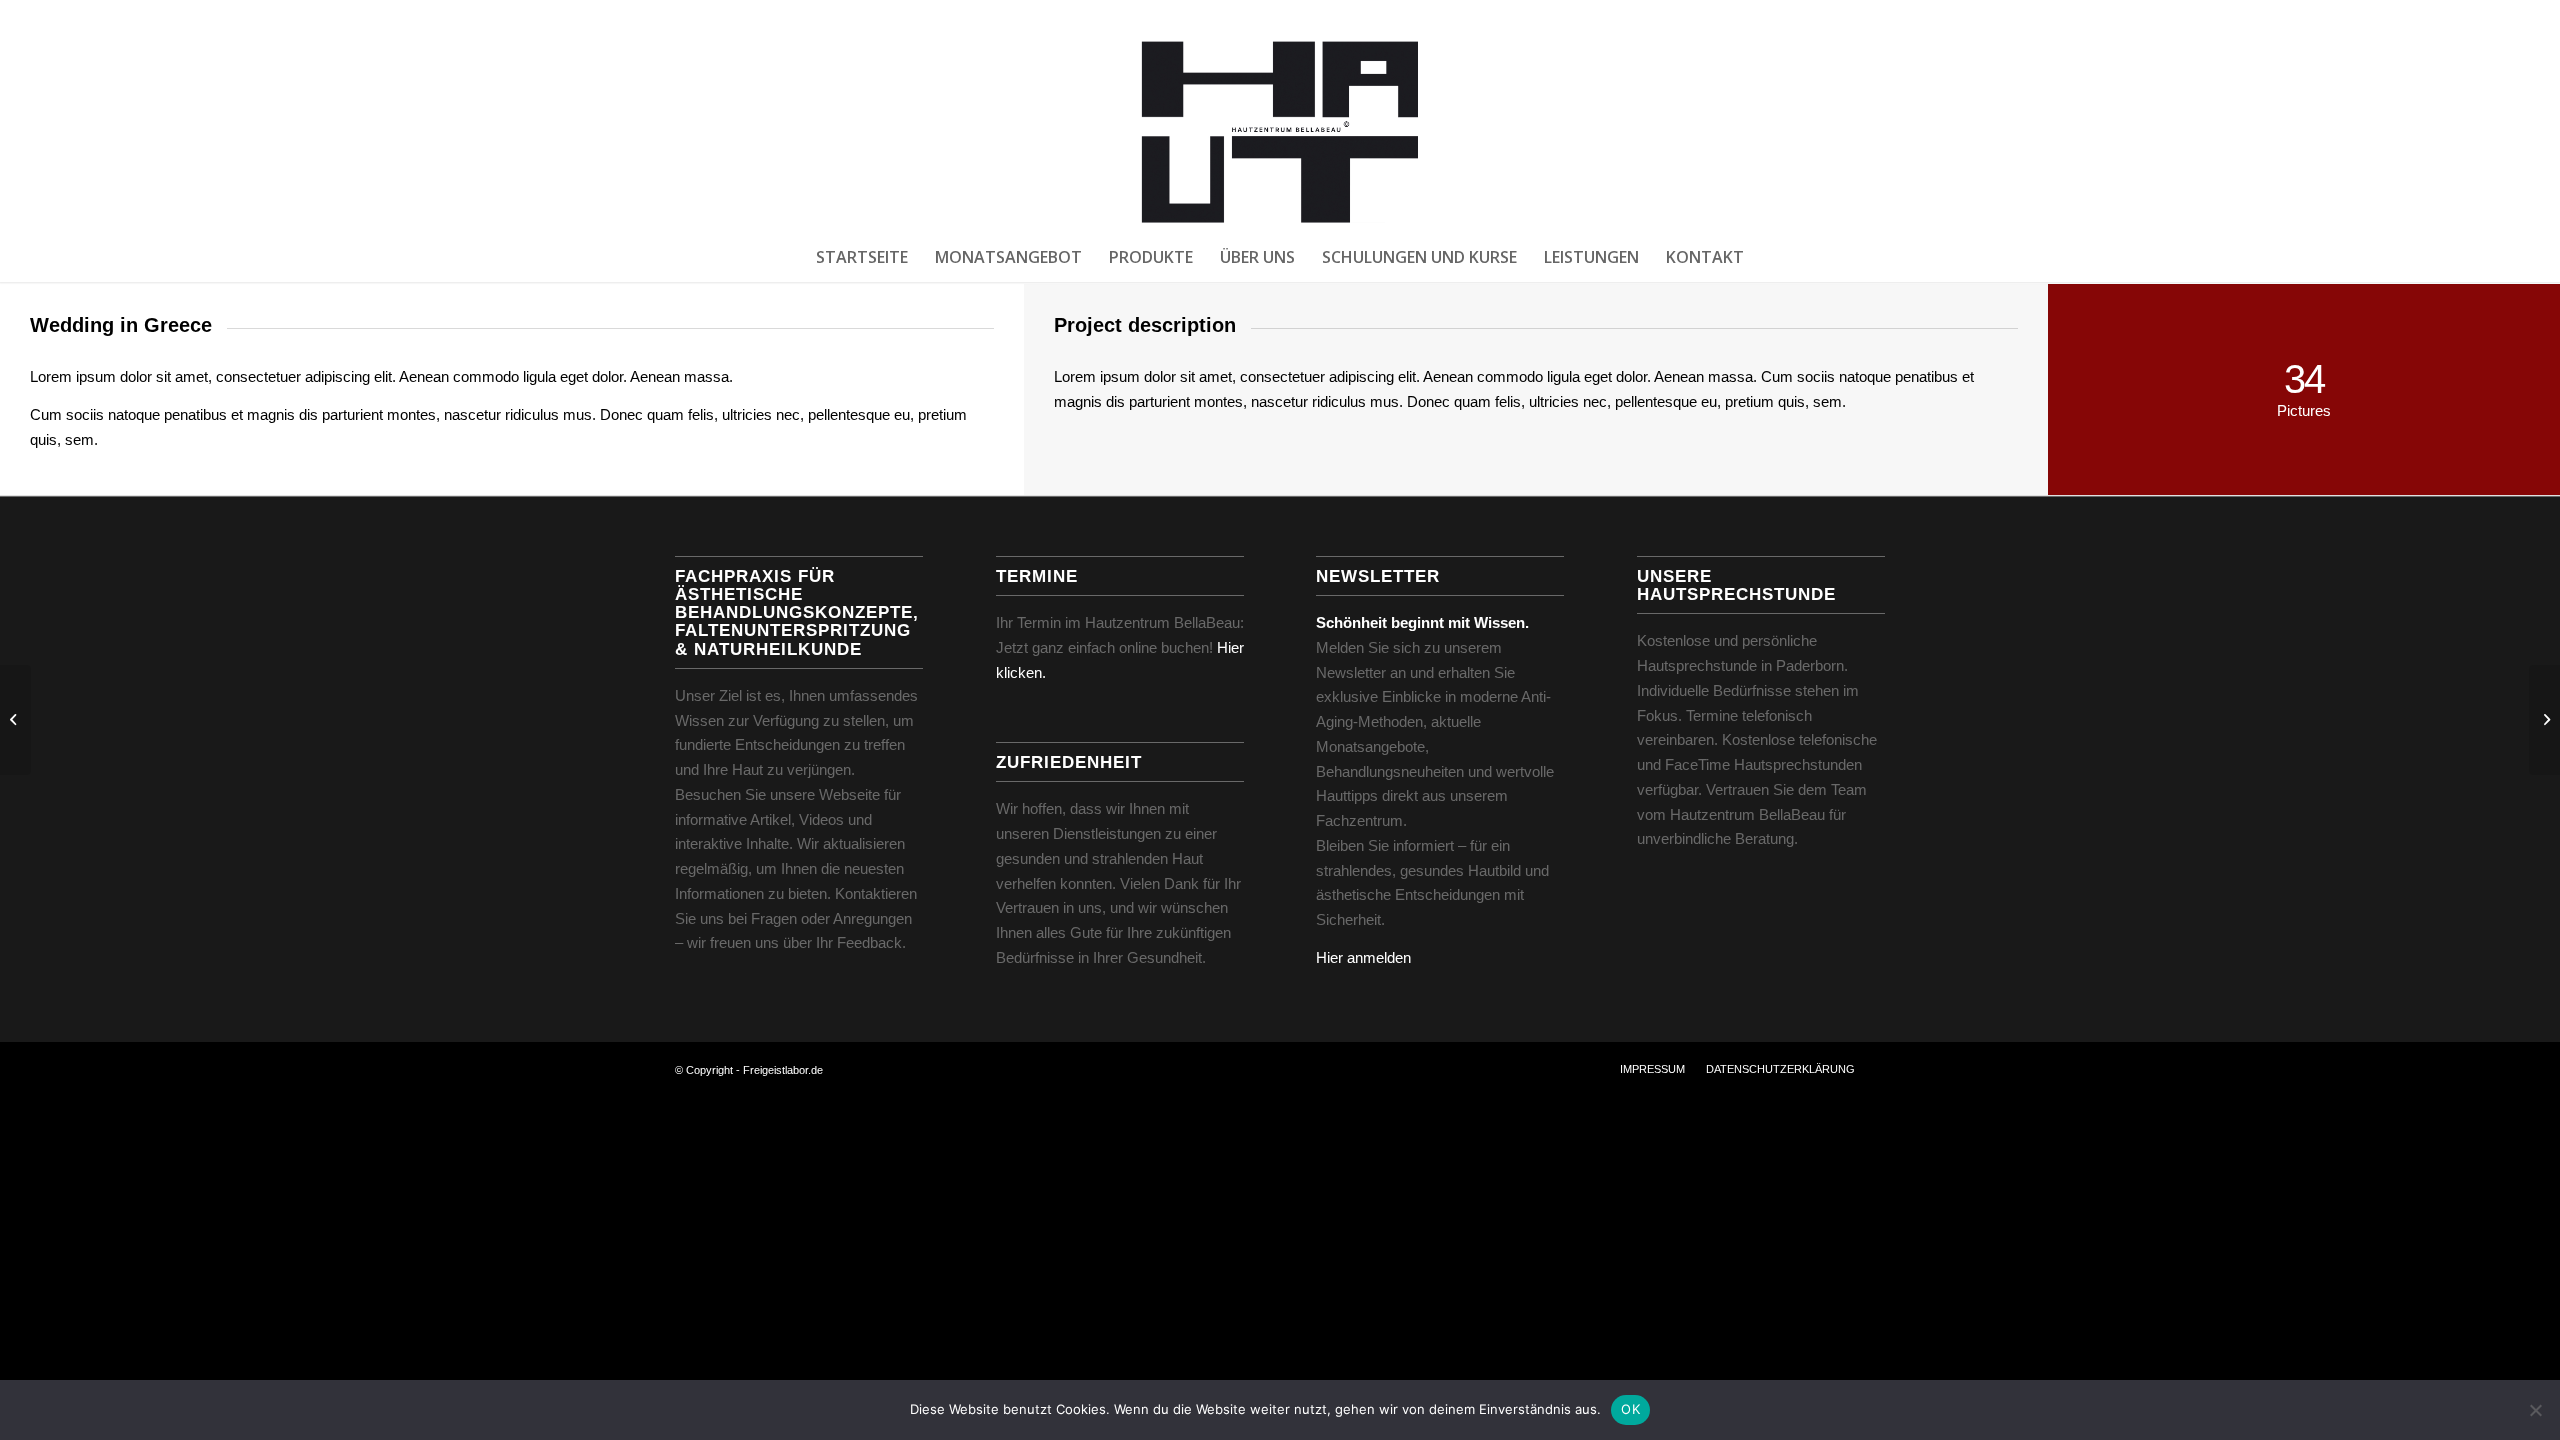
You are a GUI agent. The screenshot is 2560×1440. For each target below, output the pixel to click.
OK (1630, 1409)
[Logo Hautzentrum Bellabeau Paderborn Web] (1279, 131)
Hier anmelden (1363, 957)
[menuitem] (862, 257)
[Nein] (2535, 1410)
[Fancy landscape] (15, 720)
